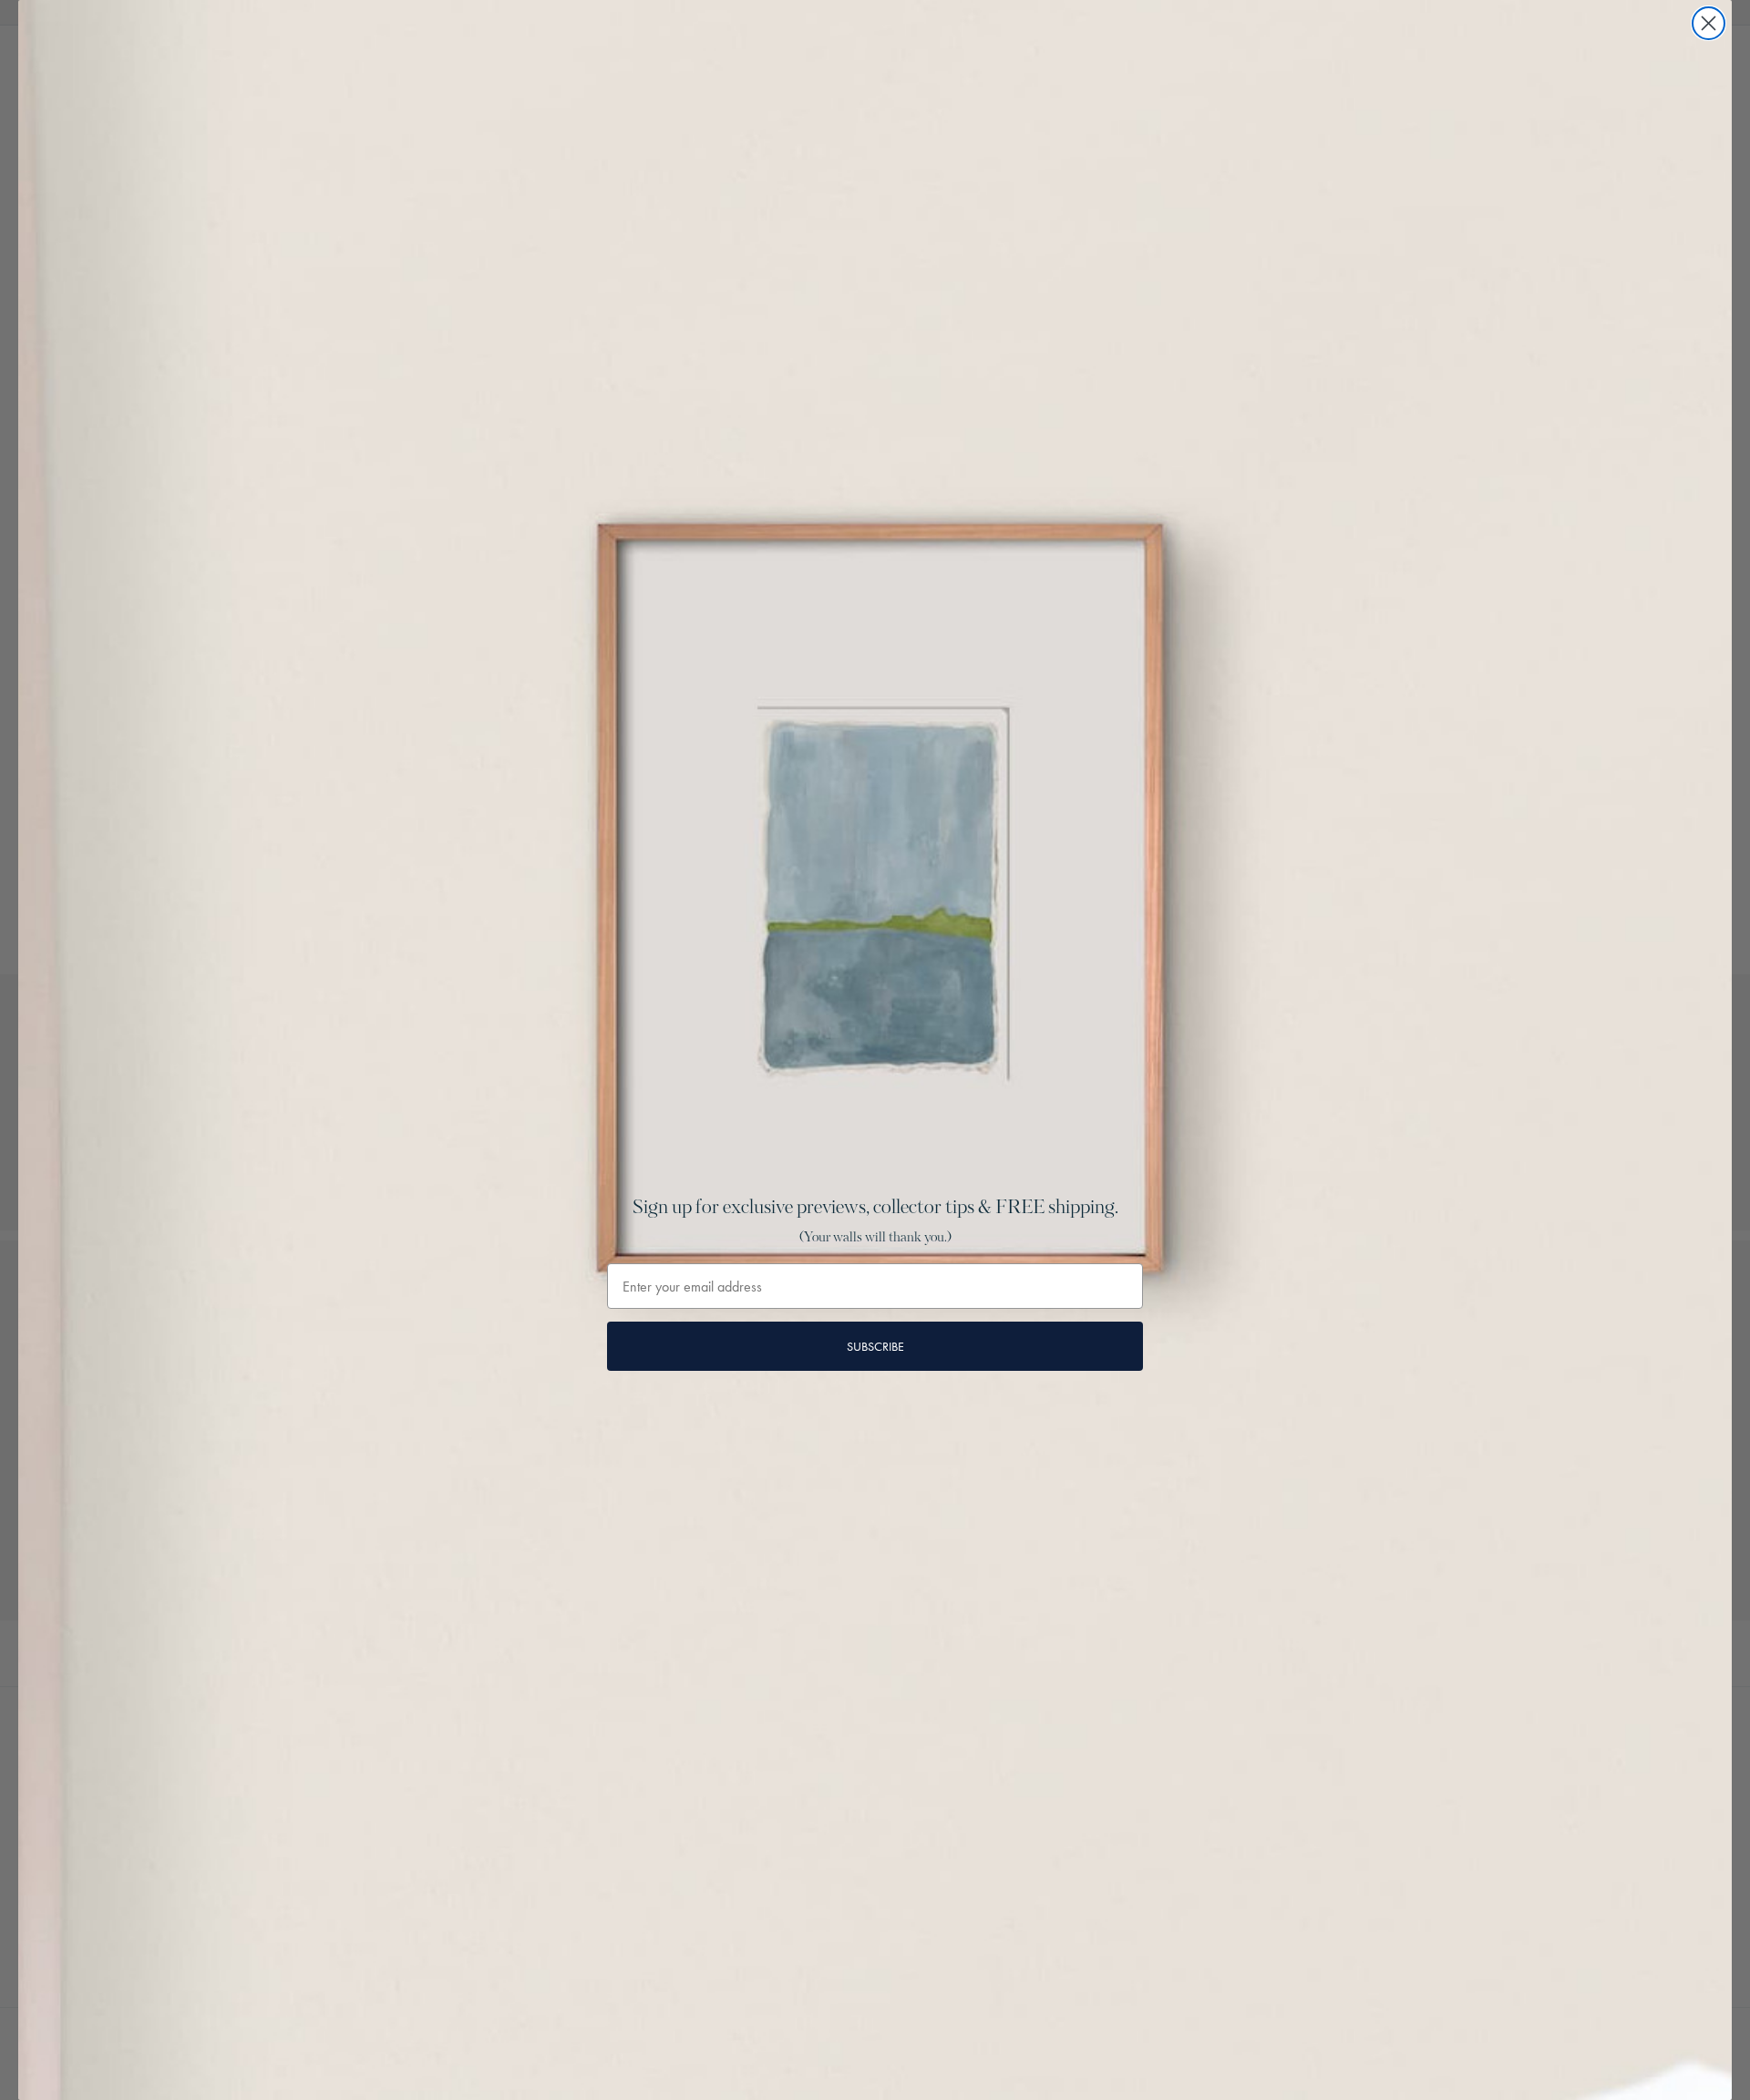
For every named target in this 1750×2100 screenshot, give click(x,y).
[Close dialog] (1709, 23)
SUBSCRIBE (875, 1346)
